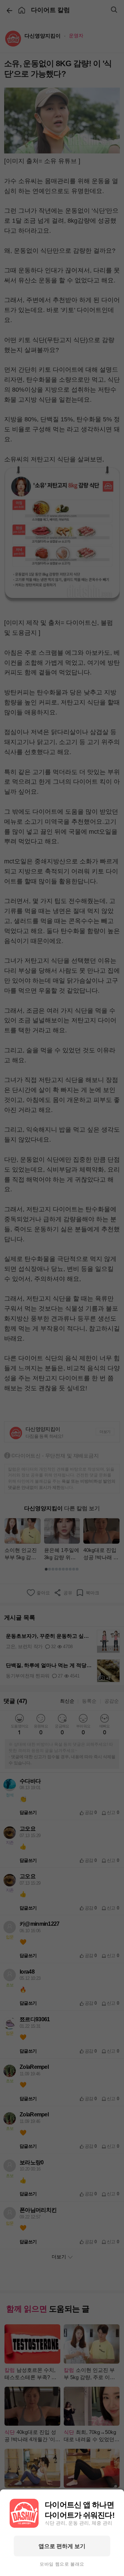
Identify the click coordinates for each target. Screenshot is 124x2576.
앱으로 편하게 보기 (62, 2546)
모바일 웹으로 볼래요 (62, 2564)
